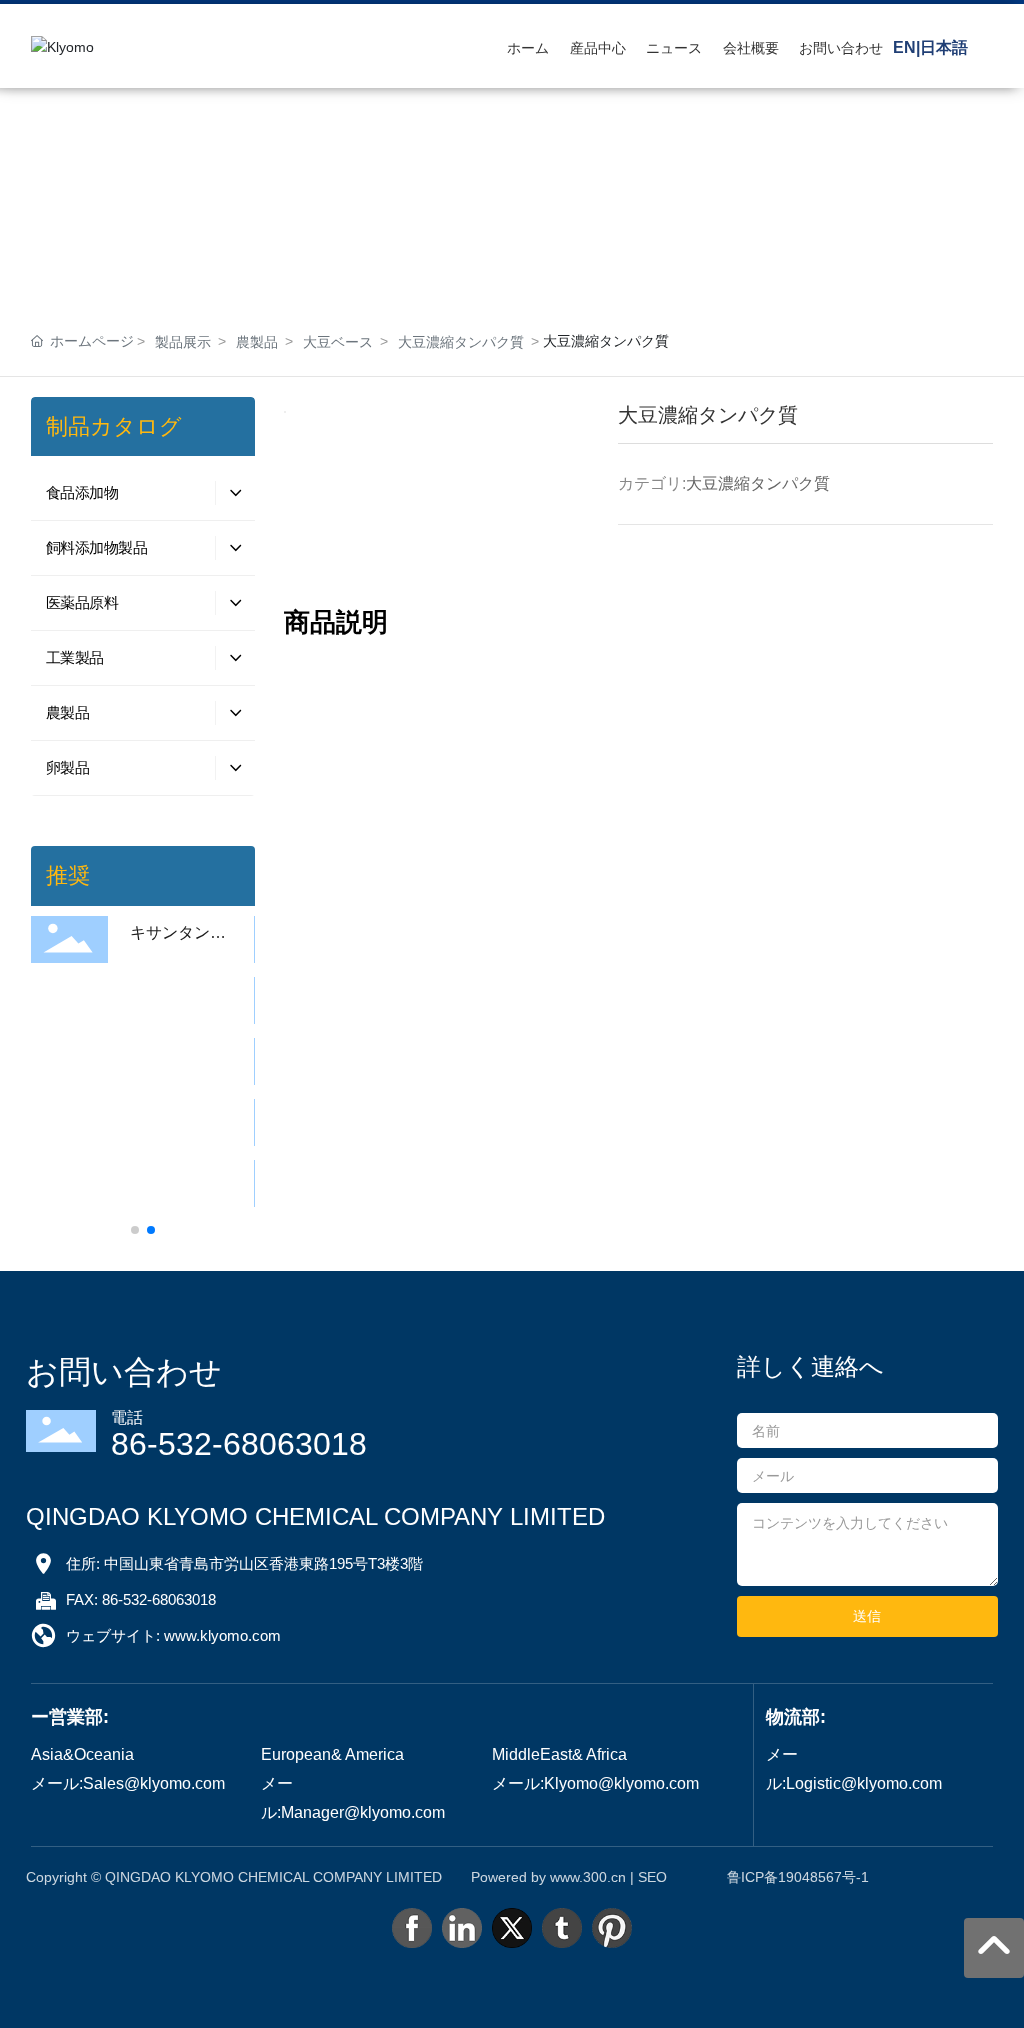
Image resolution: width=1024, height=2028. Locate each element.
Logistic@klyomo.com (864, 1783)
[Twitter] (512, 1928)
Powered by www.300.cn (548, 1877)
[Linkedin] (462, 1928)
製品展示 (183, 342)
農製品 (257, 342)
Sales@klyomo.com (154, 1783)
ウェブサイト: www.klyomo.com (173, 1635)
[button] (135, 1230)
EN (904, 47)
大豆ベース (338, 342)
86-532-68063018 (239, 1444)
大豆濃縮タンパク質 (461, 342)
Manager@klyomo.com (363, 1812)
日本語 (944, 47)
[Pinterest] (612, 1928)
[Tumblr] (562, 1928)
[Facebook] (412, 1928)
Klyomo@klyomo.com (621, 1783)
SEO (652, 1877)
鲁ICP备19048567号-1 (798, 1877)
